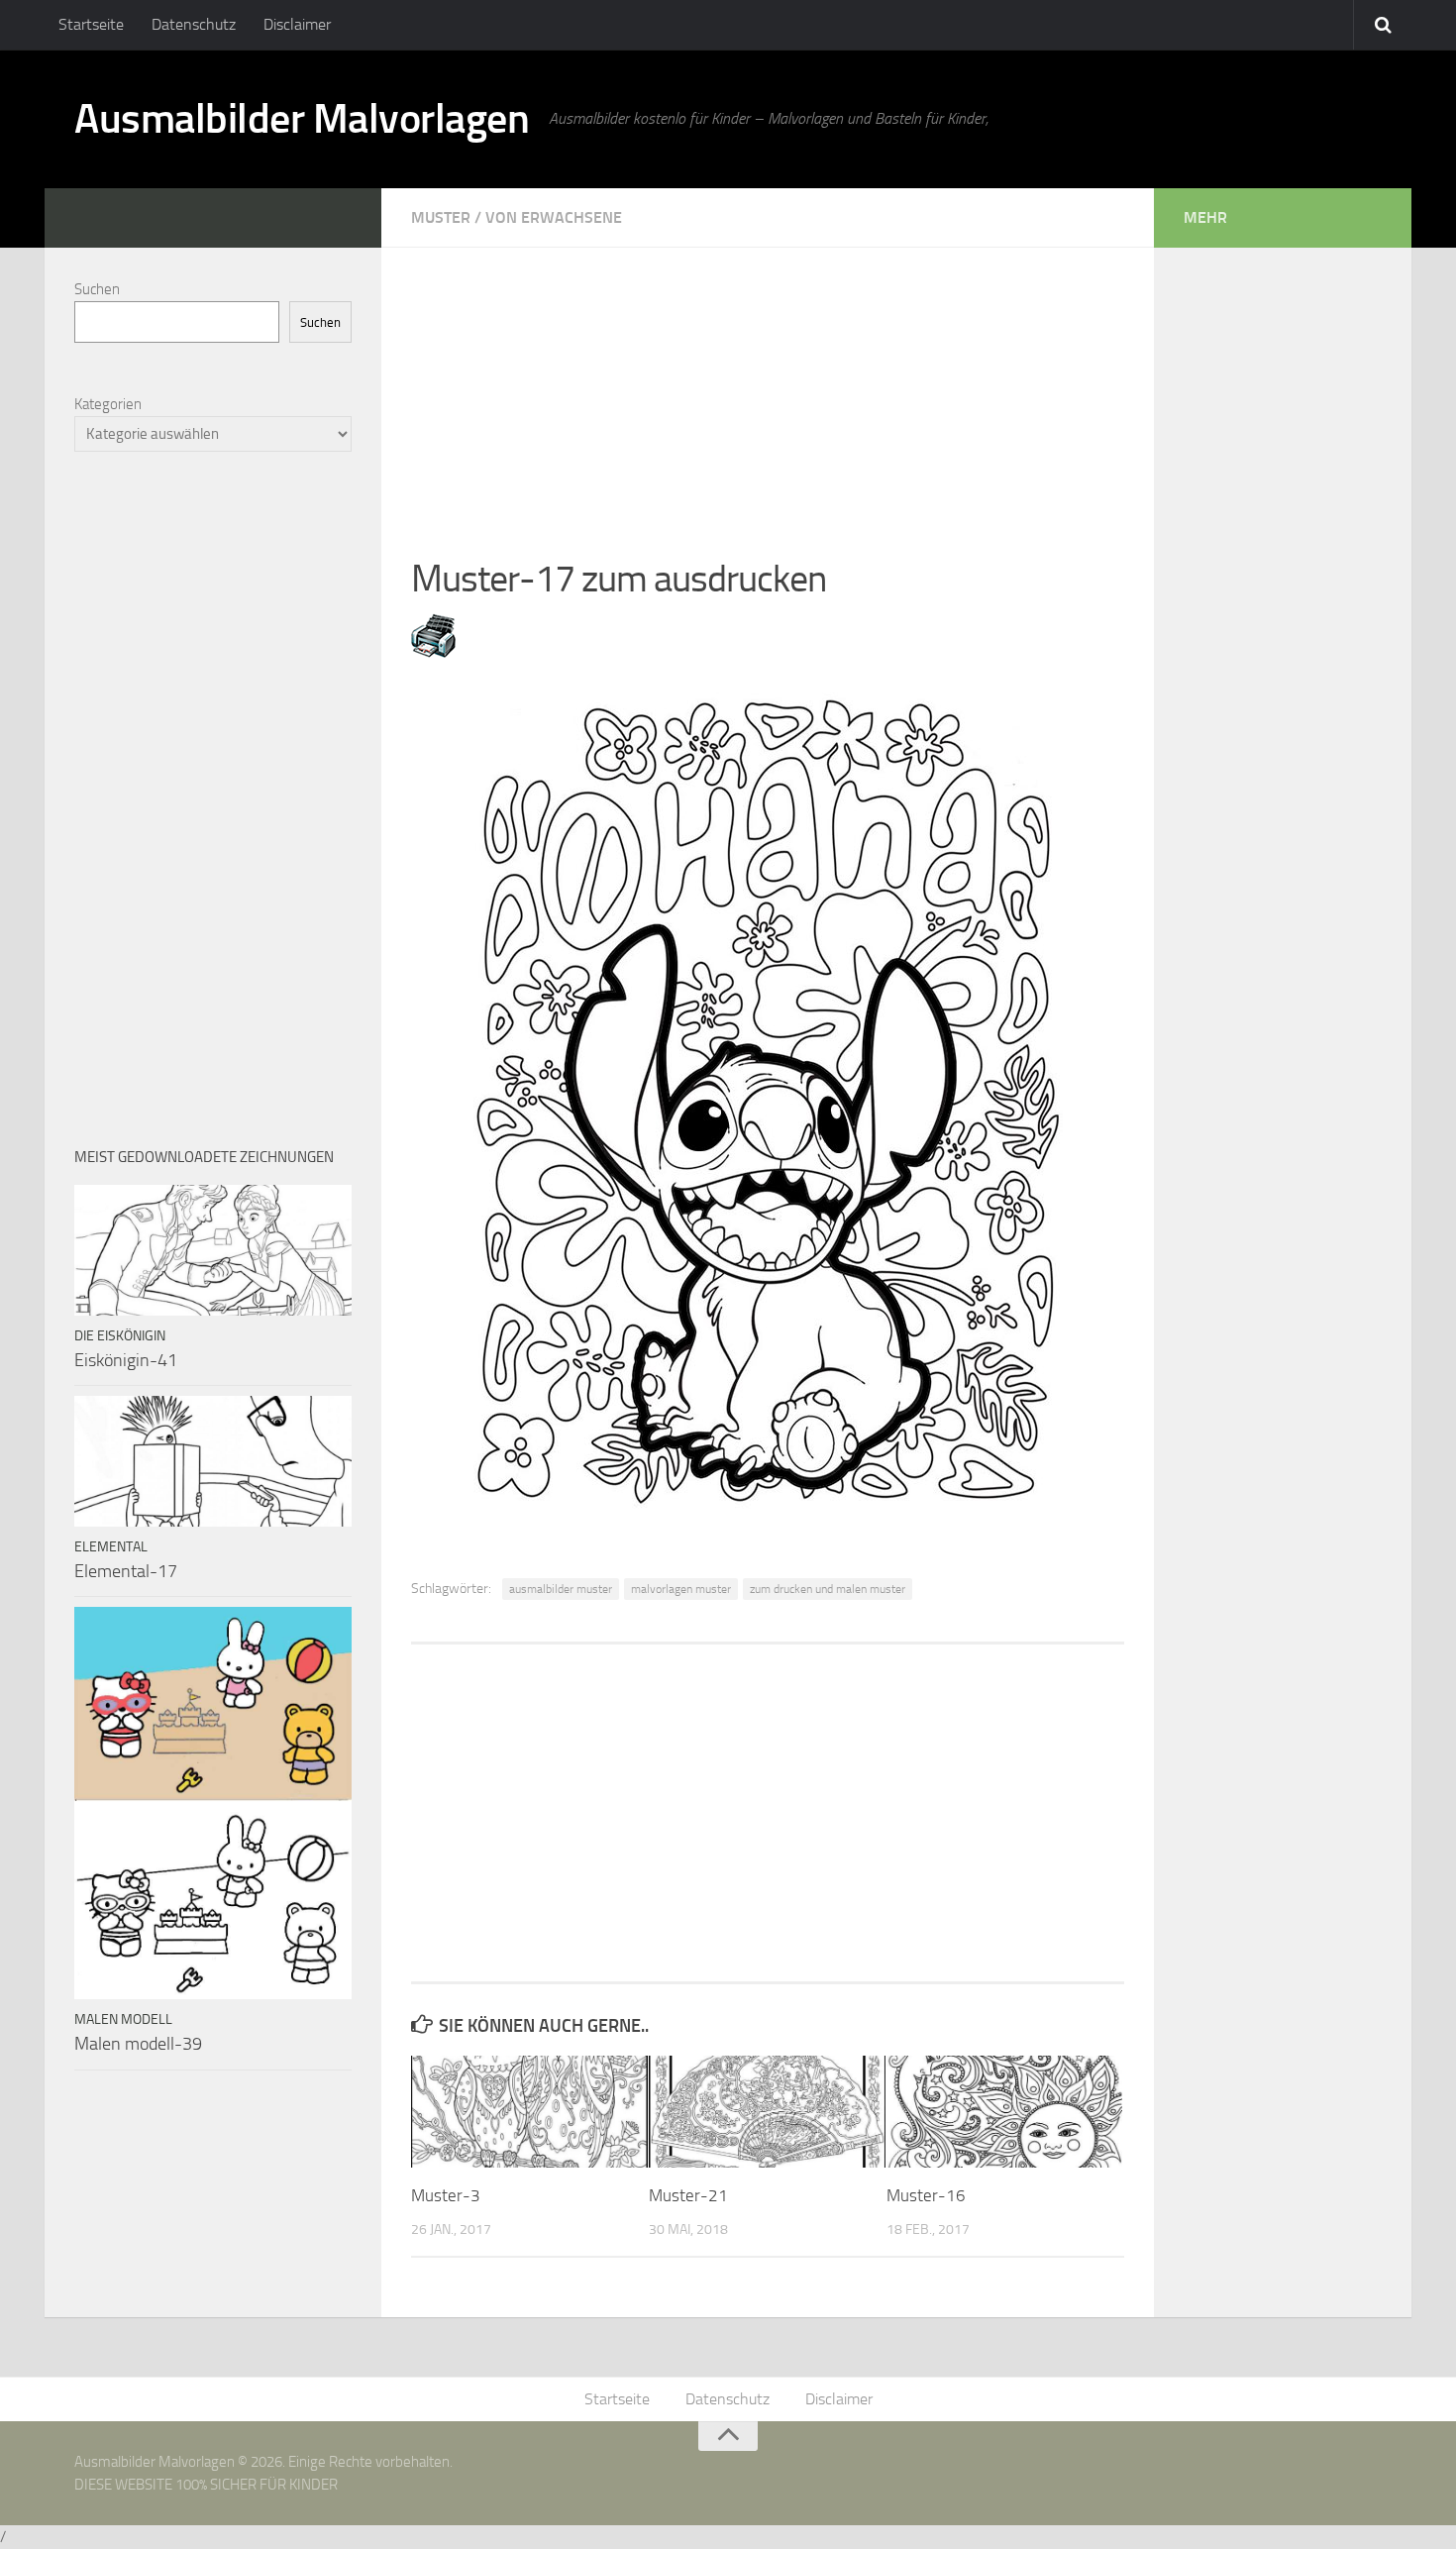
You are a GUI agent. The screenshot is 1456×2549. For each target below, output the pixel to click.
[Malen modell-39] (213, 1803)
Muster (441, 217)
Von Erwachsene (554, 217)
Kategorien (108, 404)
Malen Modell (123, 2019)
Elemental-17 (126, 1571)
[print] (433, 652)
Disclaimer (297, 24)
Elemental (111, 1547)
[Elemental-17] (213, 1461)
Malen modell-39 (138, 2044)
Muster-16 (926, 2195)
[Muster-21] (767, 2111)
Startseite (91, 24)
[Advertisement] (768, 386)
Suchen (97, 289)
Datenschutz (194, 24)
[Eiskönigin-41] (213, 1250)
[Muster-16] (1005, 2111)
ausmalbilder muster (561, 1589)
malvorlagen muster (681, 1589)
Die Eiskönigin (120, 1336)
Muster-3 (446, 2195)
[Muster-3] (529, 2111)
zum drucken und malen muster (828, 1589)
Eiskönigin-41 (126, 1360)
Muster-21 (688, 2195)
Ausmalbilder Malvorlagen (302, 119)
